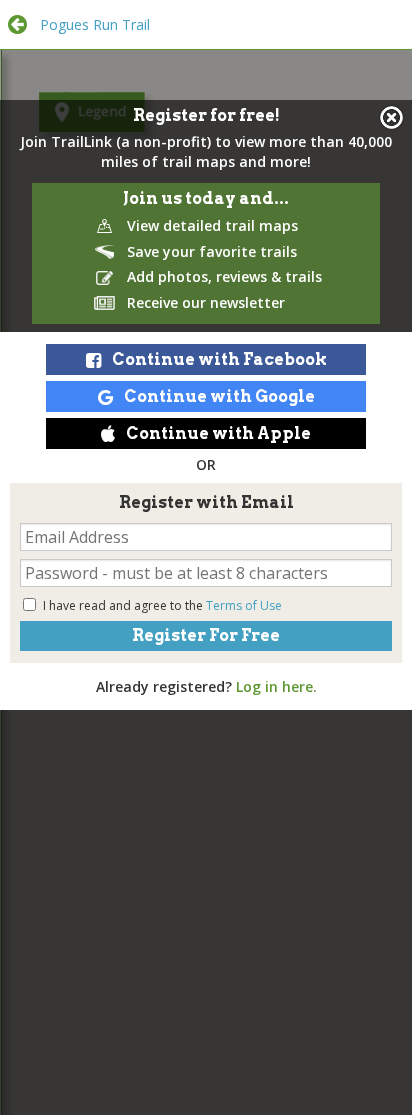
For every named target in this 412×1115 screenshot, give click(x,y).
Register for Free (206, 635)
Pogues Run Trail (95, 24)
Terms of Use (244, 605)
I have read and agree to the (162, 605)
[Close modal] (391, 117)
